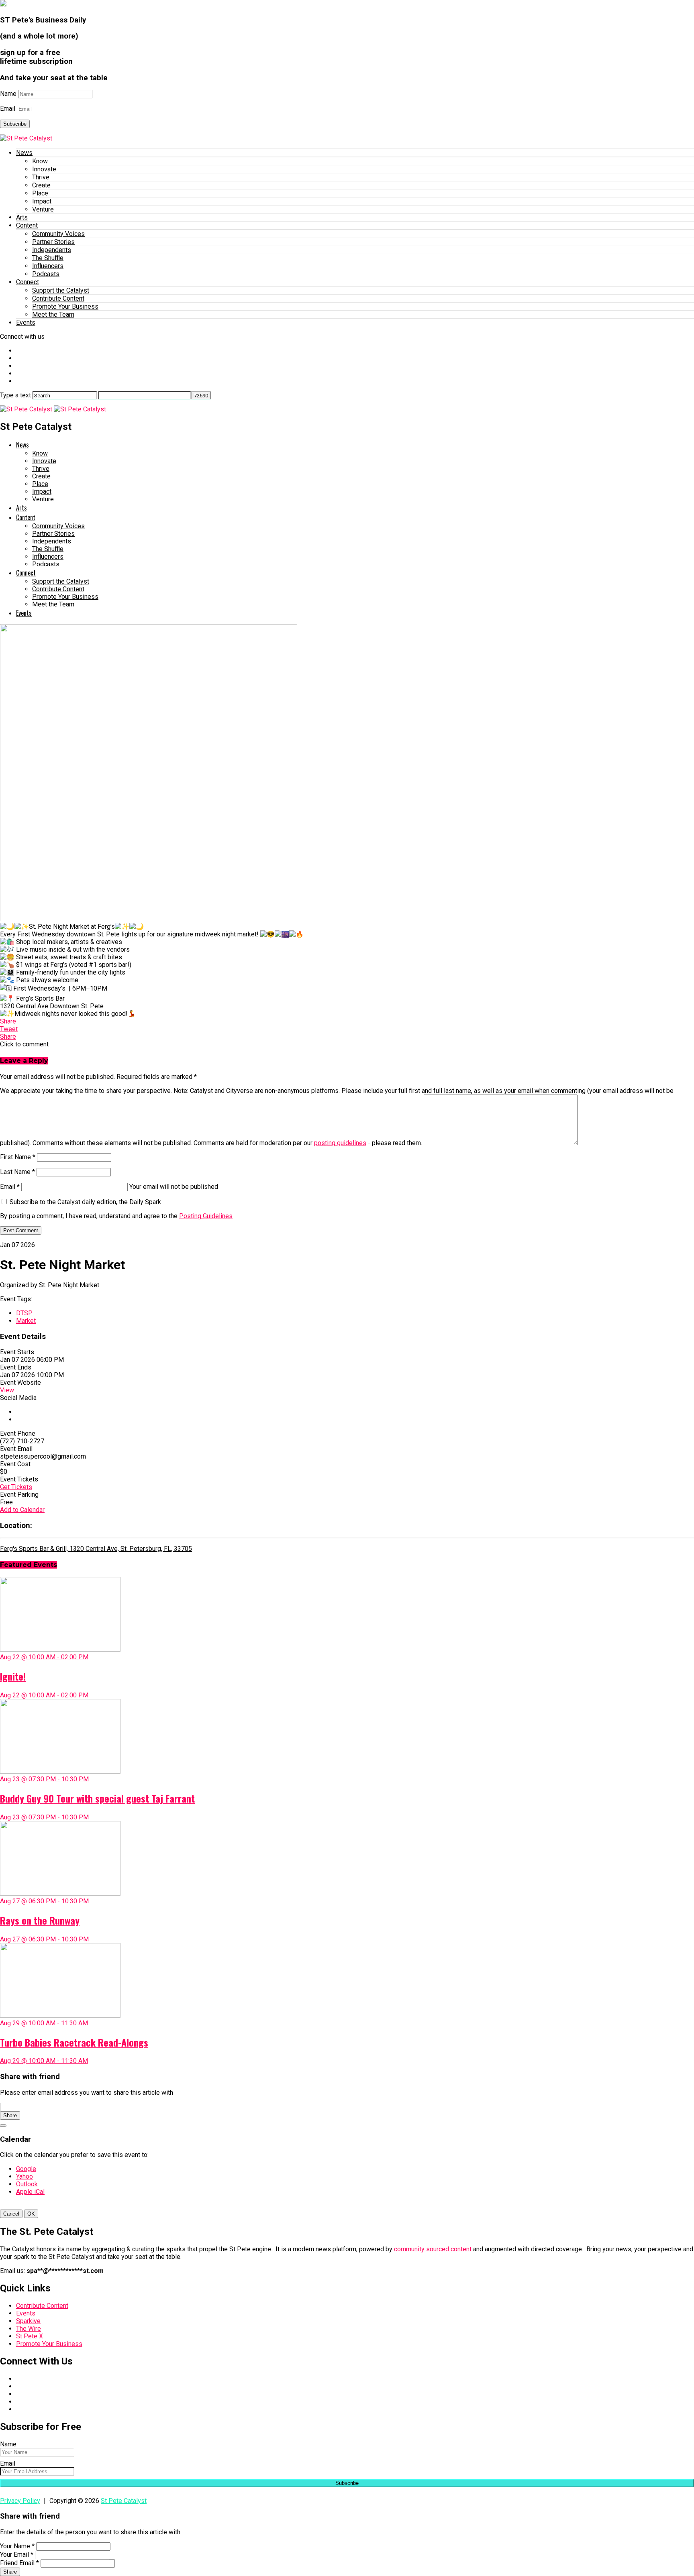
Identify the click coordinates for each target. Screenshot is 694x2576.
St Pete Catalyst (124, 2501)
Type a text (15, 395)
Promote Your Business (65, 306)
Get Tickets (16, 1487)
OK (31, 2214)
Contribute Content (58, 298)
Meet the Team (53, 314)
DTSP (24, 1313)
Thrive (41, 177)
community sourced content (433, 2249)
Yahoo (24, 2176)
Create (41, 185)
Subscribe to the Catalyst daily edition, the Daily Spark (85, 1202)
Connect (28, 282)
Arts (22, 217)
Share (10, 2115)
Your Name (17, 2546)
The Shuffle (48, 258)
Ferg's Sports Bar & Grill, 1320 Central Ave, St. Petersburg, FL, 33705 (96, 1549)
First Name (18, 1157)
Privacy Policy (20, 2501)
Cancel (11, 2214)
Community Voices (58, 234)
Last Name (17, 1172)
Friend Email (19, 2563)
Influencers (48, 266)
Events (26, 323)
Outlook (27, 2184)
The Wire (29, 2329)
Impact (42, 201)
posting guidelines (340, 1143)
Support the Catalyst (61, 290)
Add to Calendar (22, 1510)
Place (40, 193)
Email (8, 109)
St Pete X (30, 2336)
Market (26, 1321)
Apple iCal (30, 2192)
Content (27, 225)
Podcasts (46, 274)
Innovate (44, 169)
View (7, 1390)
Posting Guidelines (206, 1216)
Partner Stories (53, 242)
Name (8, 94)
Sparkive (28, 2321)
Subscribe (15, 124)
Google (26, 2169)
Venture (43, 209)
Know (40, 161)
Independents (52, 250)
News (24, 153)
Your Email (17, 2555)
